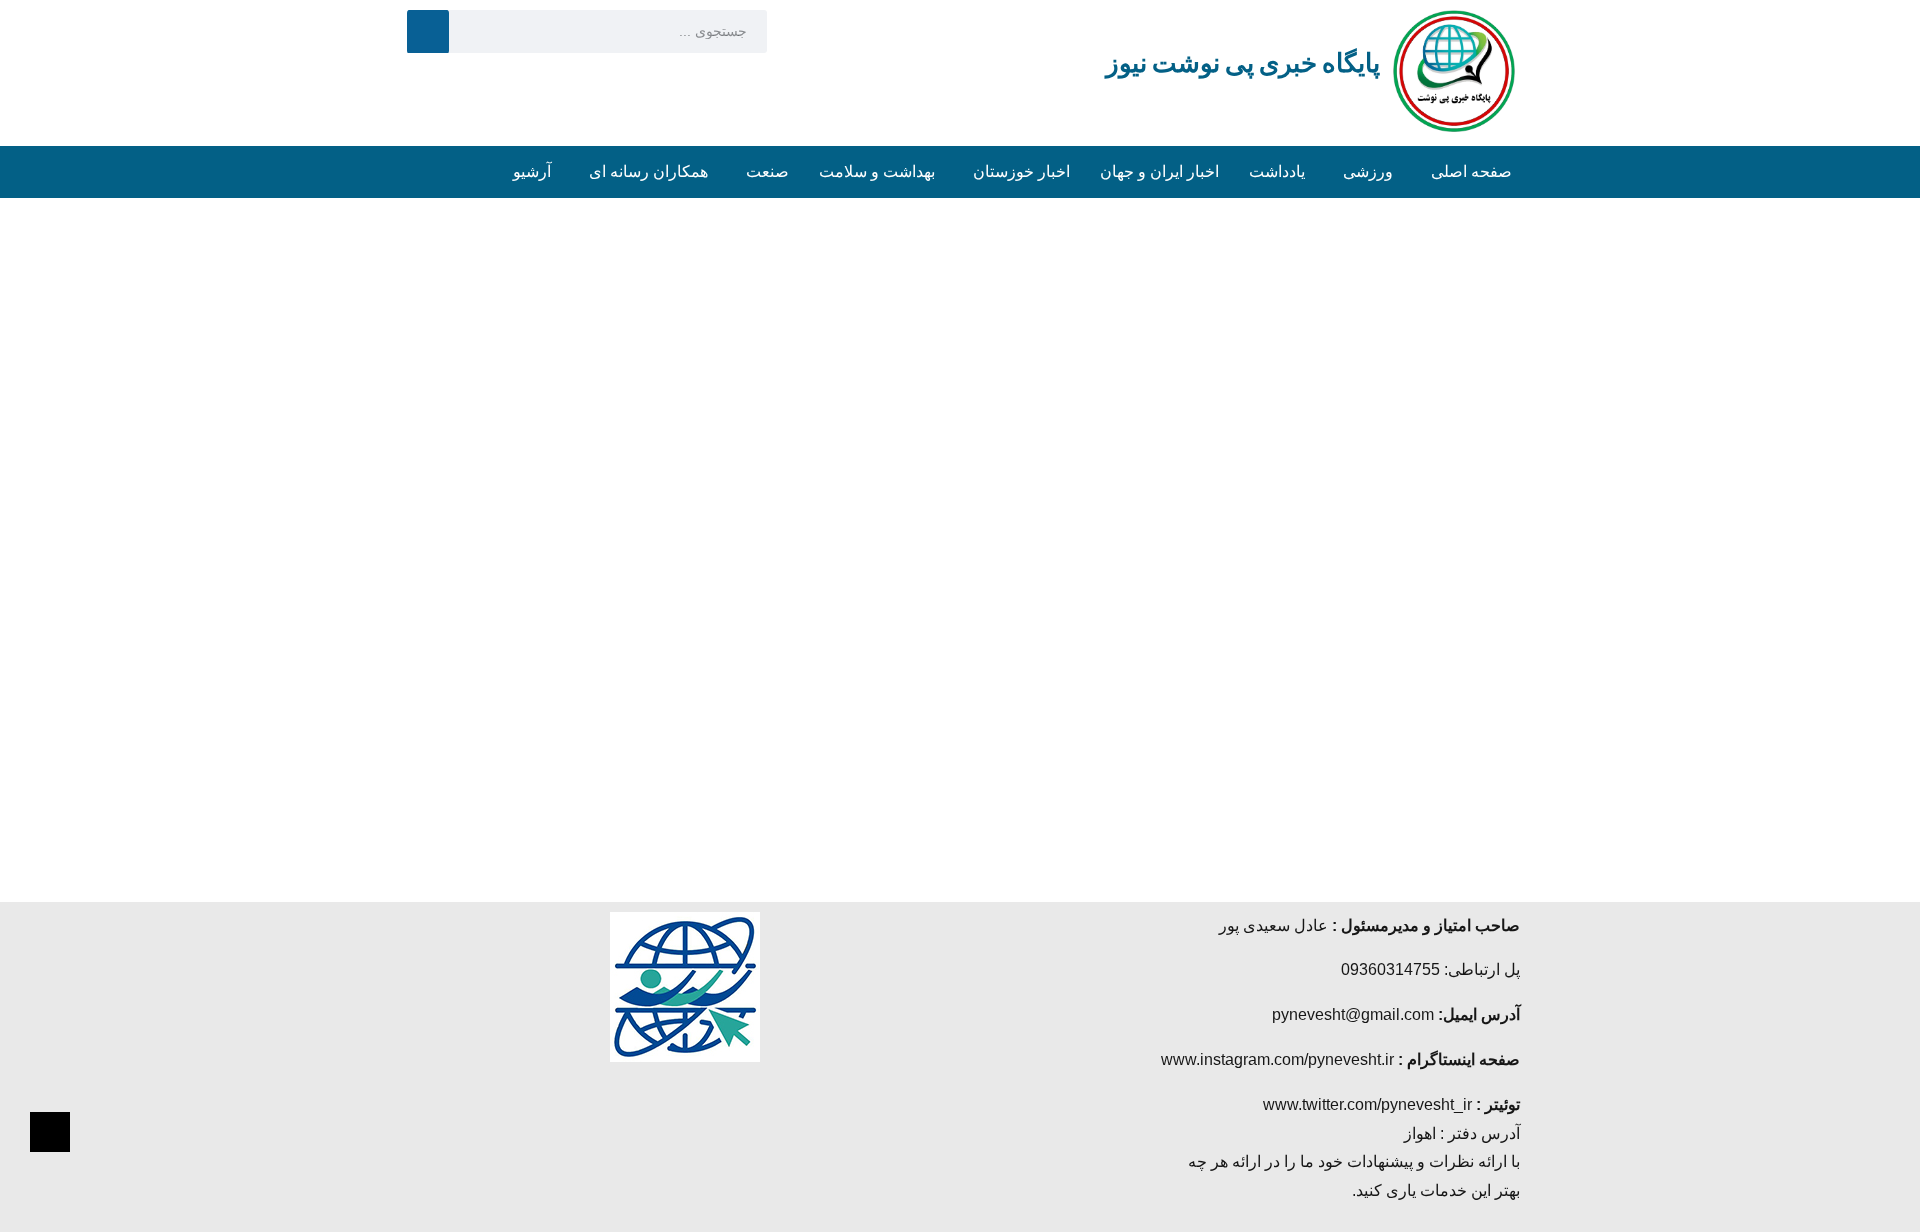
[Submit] (428, 31)
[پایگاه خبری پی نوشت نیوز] (1454, 69)
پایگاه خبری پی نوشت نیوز (1243, 63)
